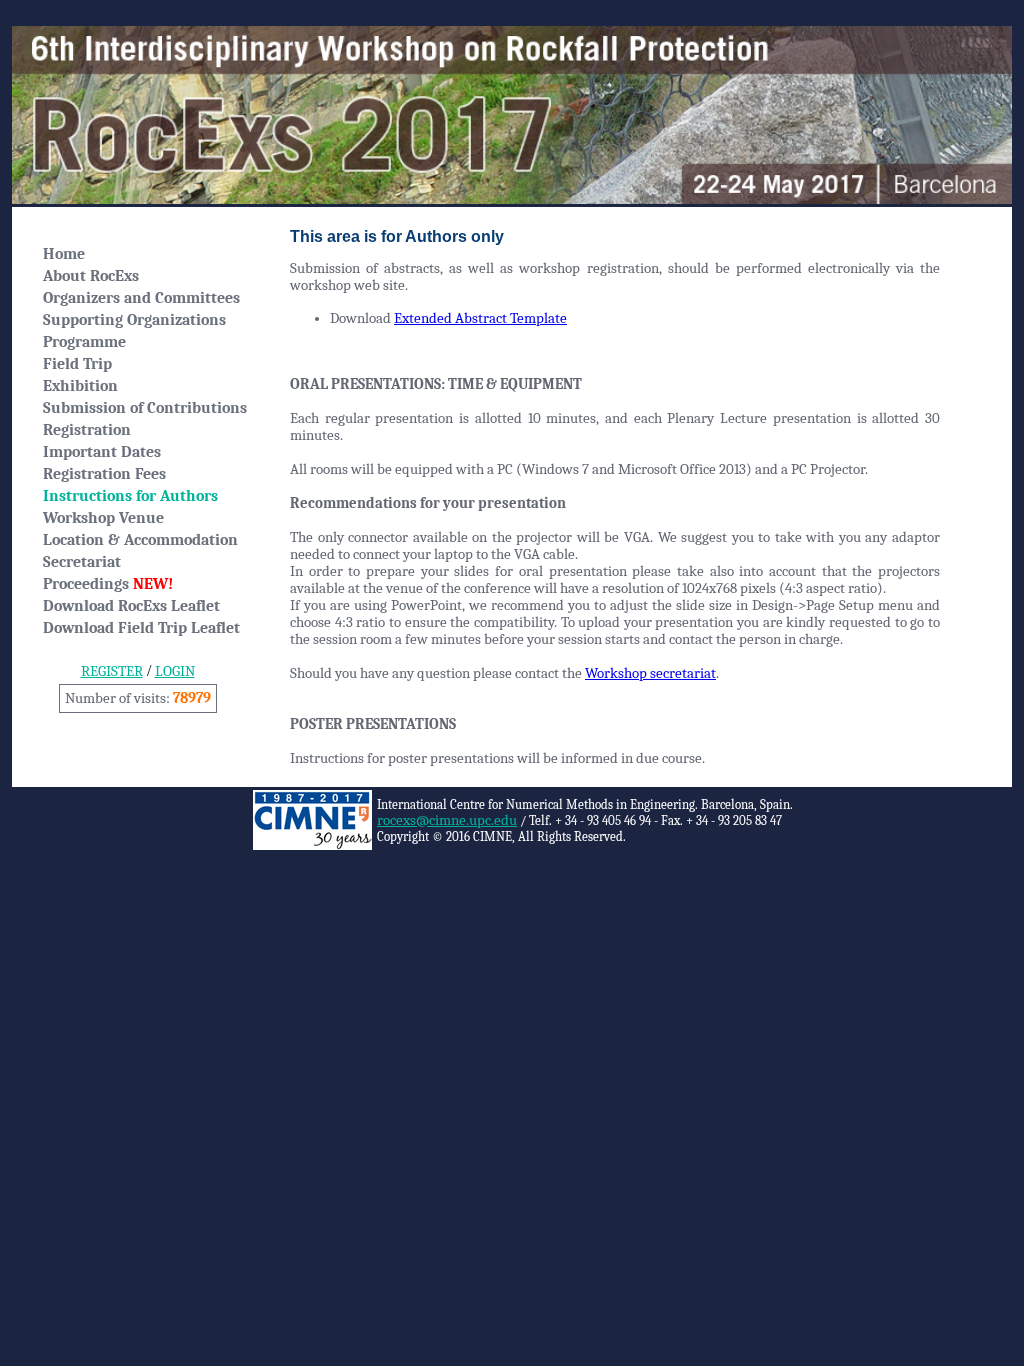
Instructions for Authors (130, 496)
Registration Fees (104, 474)
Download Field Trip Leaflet (141, 628)
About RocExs (91, 276)
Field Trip (77, 364)
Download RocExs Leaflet (131, 606)
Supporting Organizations (134, 320)
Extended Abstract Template (480, 318)
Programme (84, 342)
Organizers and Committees (141, 298)
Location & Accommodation (140, 540)
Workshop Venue (103, 518)
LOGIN (175, 671)
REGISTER (112, 671)
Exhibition (80, 386)
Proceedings (108, 584)
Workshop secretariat (650, 673)
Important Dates (102, 452)
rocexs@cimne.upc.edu (447, 820)
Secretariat (82, 562)
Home (64, 254)
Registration (87, 430)
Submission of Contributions (145, 408)
